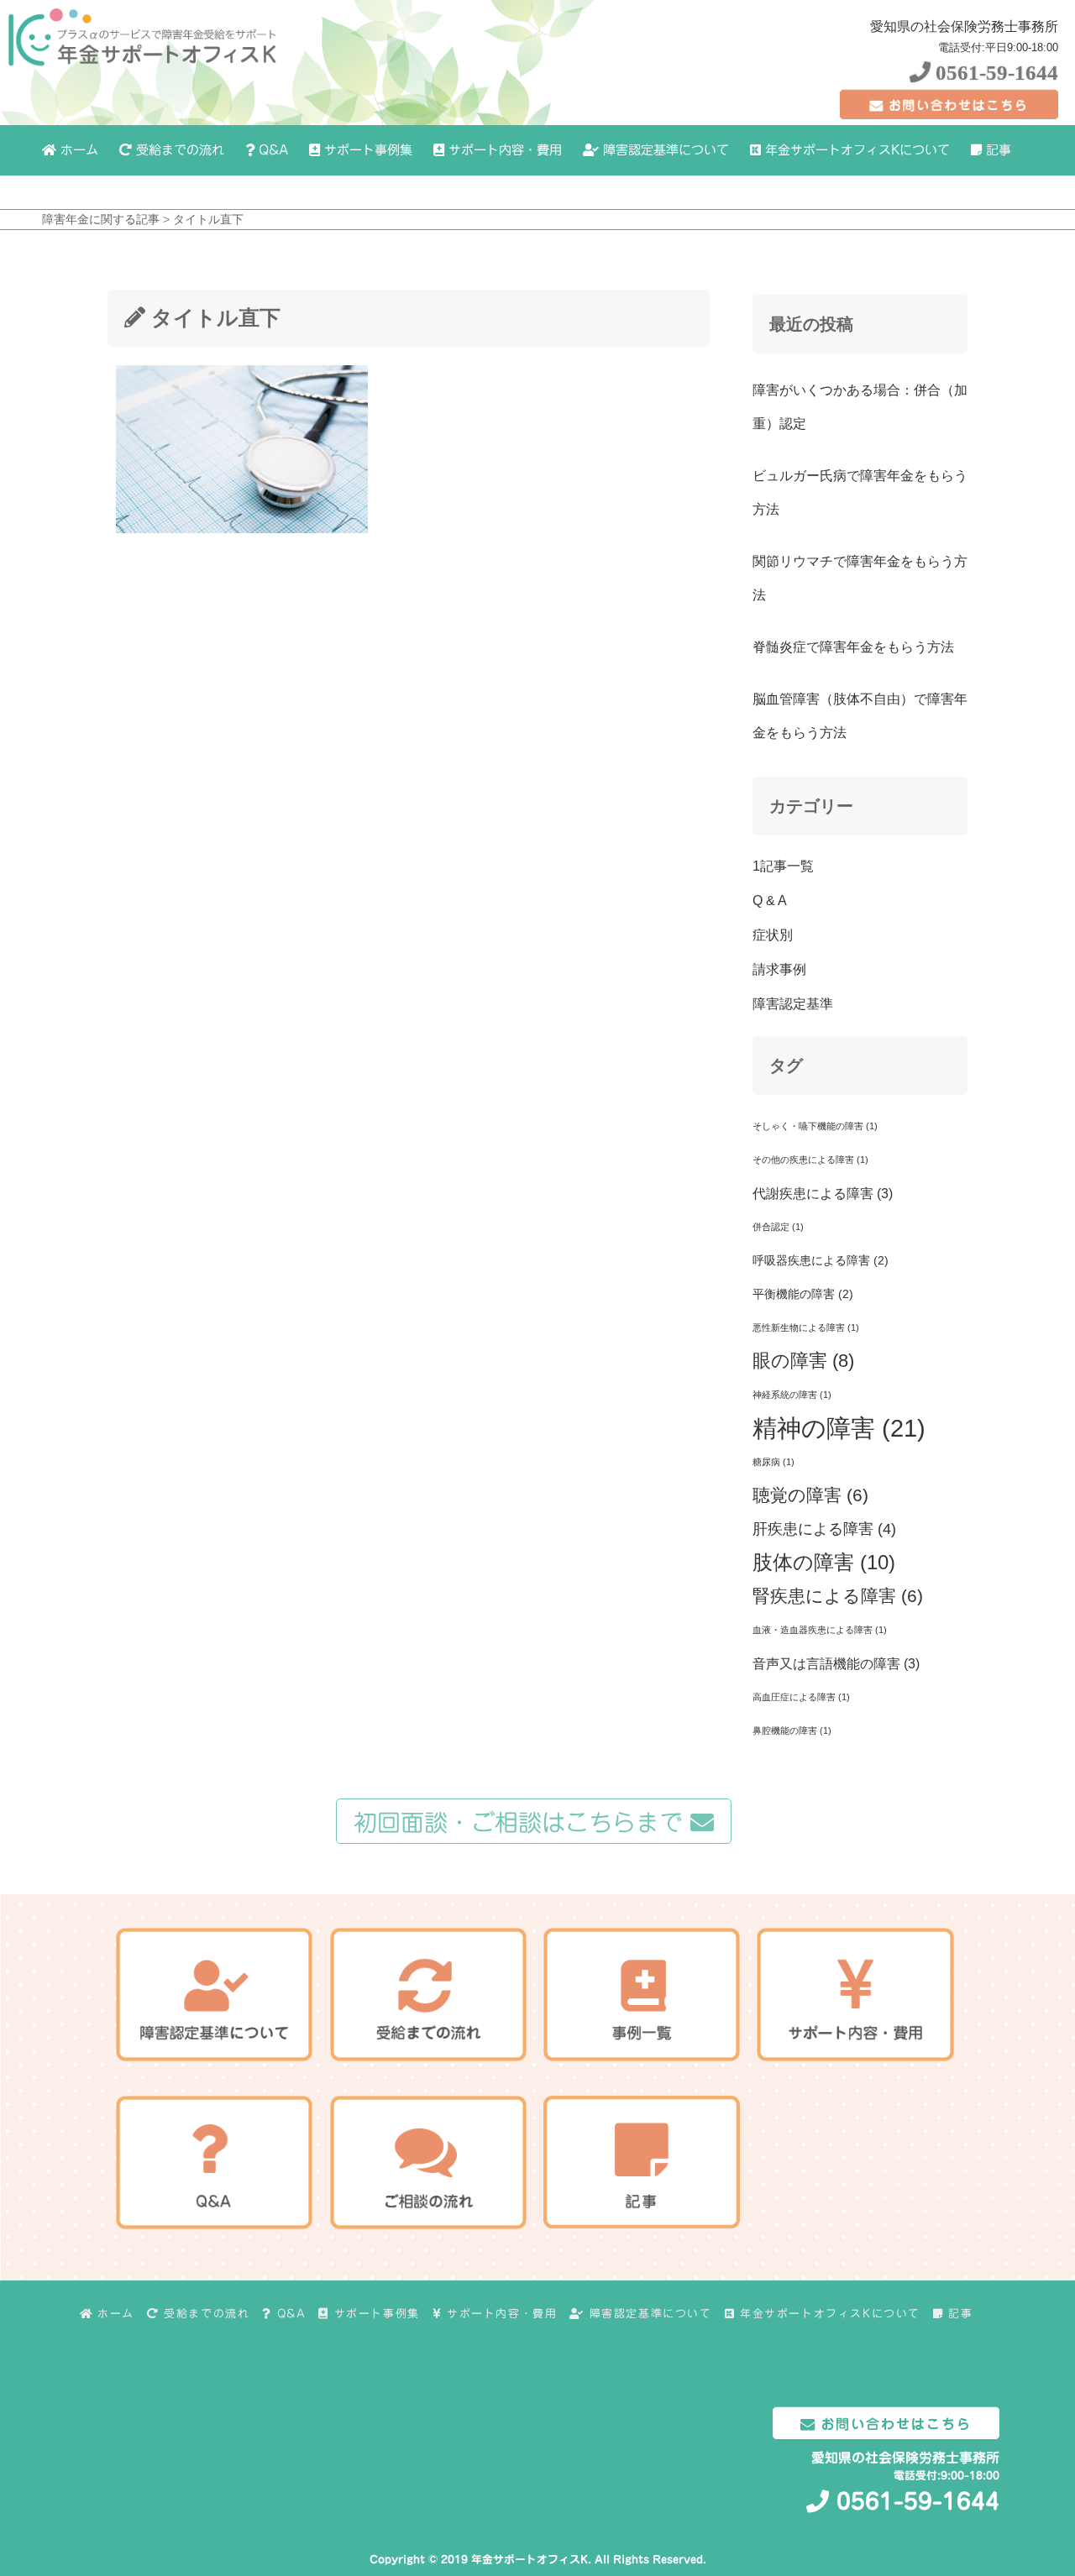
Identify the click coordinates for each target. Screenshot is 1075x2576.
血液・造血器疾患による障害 (820, 1630)
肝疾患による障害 (824, 1529)
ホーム (77, 150)
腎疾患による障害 (838, 1596)
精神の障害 (839, 1428)
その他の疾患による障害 (810, 1160)
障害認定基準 (793, 1004)
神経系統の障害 (792, 1395)
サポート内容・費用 (503, 150)
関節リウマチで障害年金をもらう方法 (860, 578)
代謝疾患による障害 (823, 1193)
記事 (996, 150)
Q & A (770, 901)
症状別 (773, 935)
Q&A (271, 150)
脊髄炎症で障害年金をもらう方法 (853, 647)
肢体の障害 (824, 1562)
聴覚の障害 (810, 1495)
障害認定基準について (664, 150)
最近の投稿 (811, 324)
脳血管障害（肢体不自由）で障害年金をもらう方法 (860, 716)
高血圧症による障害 (801, 1697)
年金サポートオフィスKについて (855, 150)
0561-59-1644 (994, 73)
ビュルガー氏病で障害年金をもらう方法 (860, 492)
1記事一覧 (783, 866)
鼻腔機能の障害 (792, 1730)
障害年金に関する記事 (101, 219)
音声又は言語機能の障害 (836, 1663)
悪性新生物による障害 (806, 1327)
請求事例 (779, 969)
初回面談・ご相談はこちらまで (522, 1822)
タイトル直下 (208, 219)
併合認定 (778, 1227)
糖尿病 (773, 1462)
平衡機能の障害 (803, 1294)
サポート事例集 (366, 150)
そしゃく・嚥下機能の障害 (815, 1126)
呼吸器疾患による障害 (821, 1260)
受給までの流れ (178, 150)
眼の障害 (803, 1361)
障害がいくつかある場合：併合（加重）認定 (860, 407)
